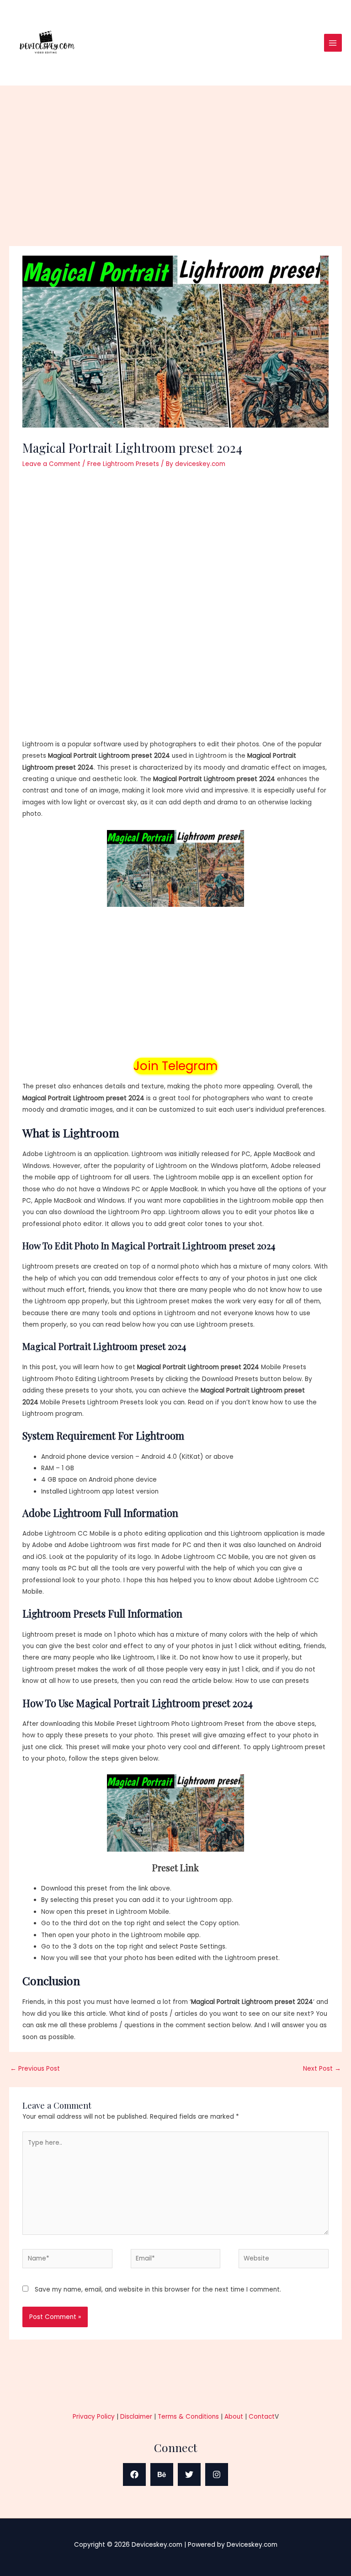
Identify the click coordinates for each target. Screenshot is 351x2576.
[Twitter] (189, 2474)
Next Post (322, 2069)
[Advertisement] (175, 178)
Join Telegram (175, 1066)
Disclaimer (136, 2417)
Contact (262, 2417)
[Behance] (162, 2474)
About (234, 2417)
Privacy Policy (94, 2417)
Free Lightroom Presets (123, 464)
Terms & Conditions (188, 2417)
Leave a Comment (51, 464)
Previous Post (35, 2069)
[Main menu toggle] (333, 43)
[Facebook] (134, 2474)
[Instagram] (217, 2474)
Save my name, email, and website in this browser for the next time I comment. (158, 2289)
